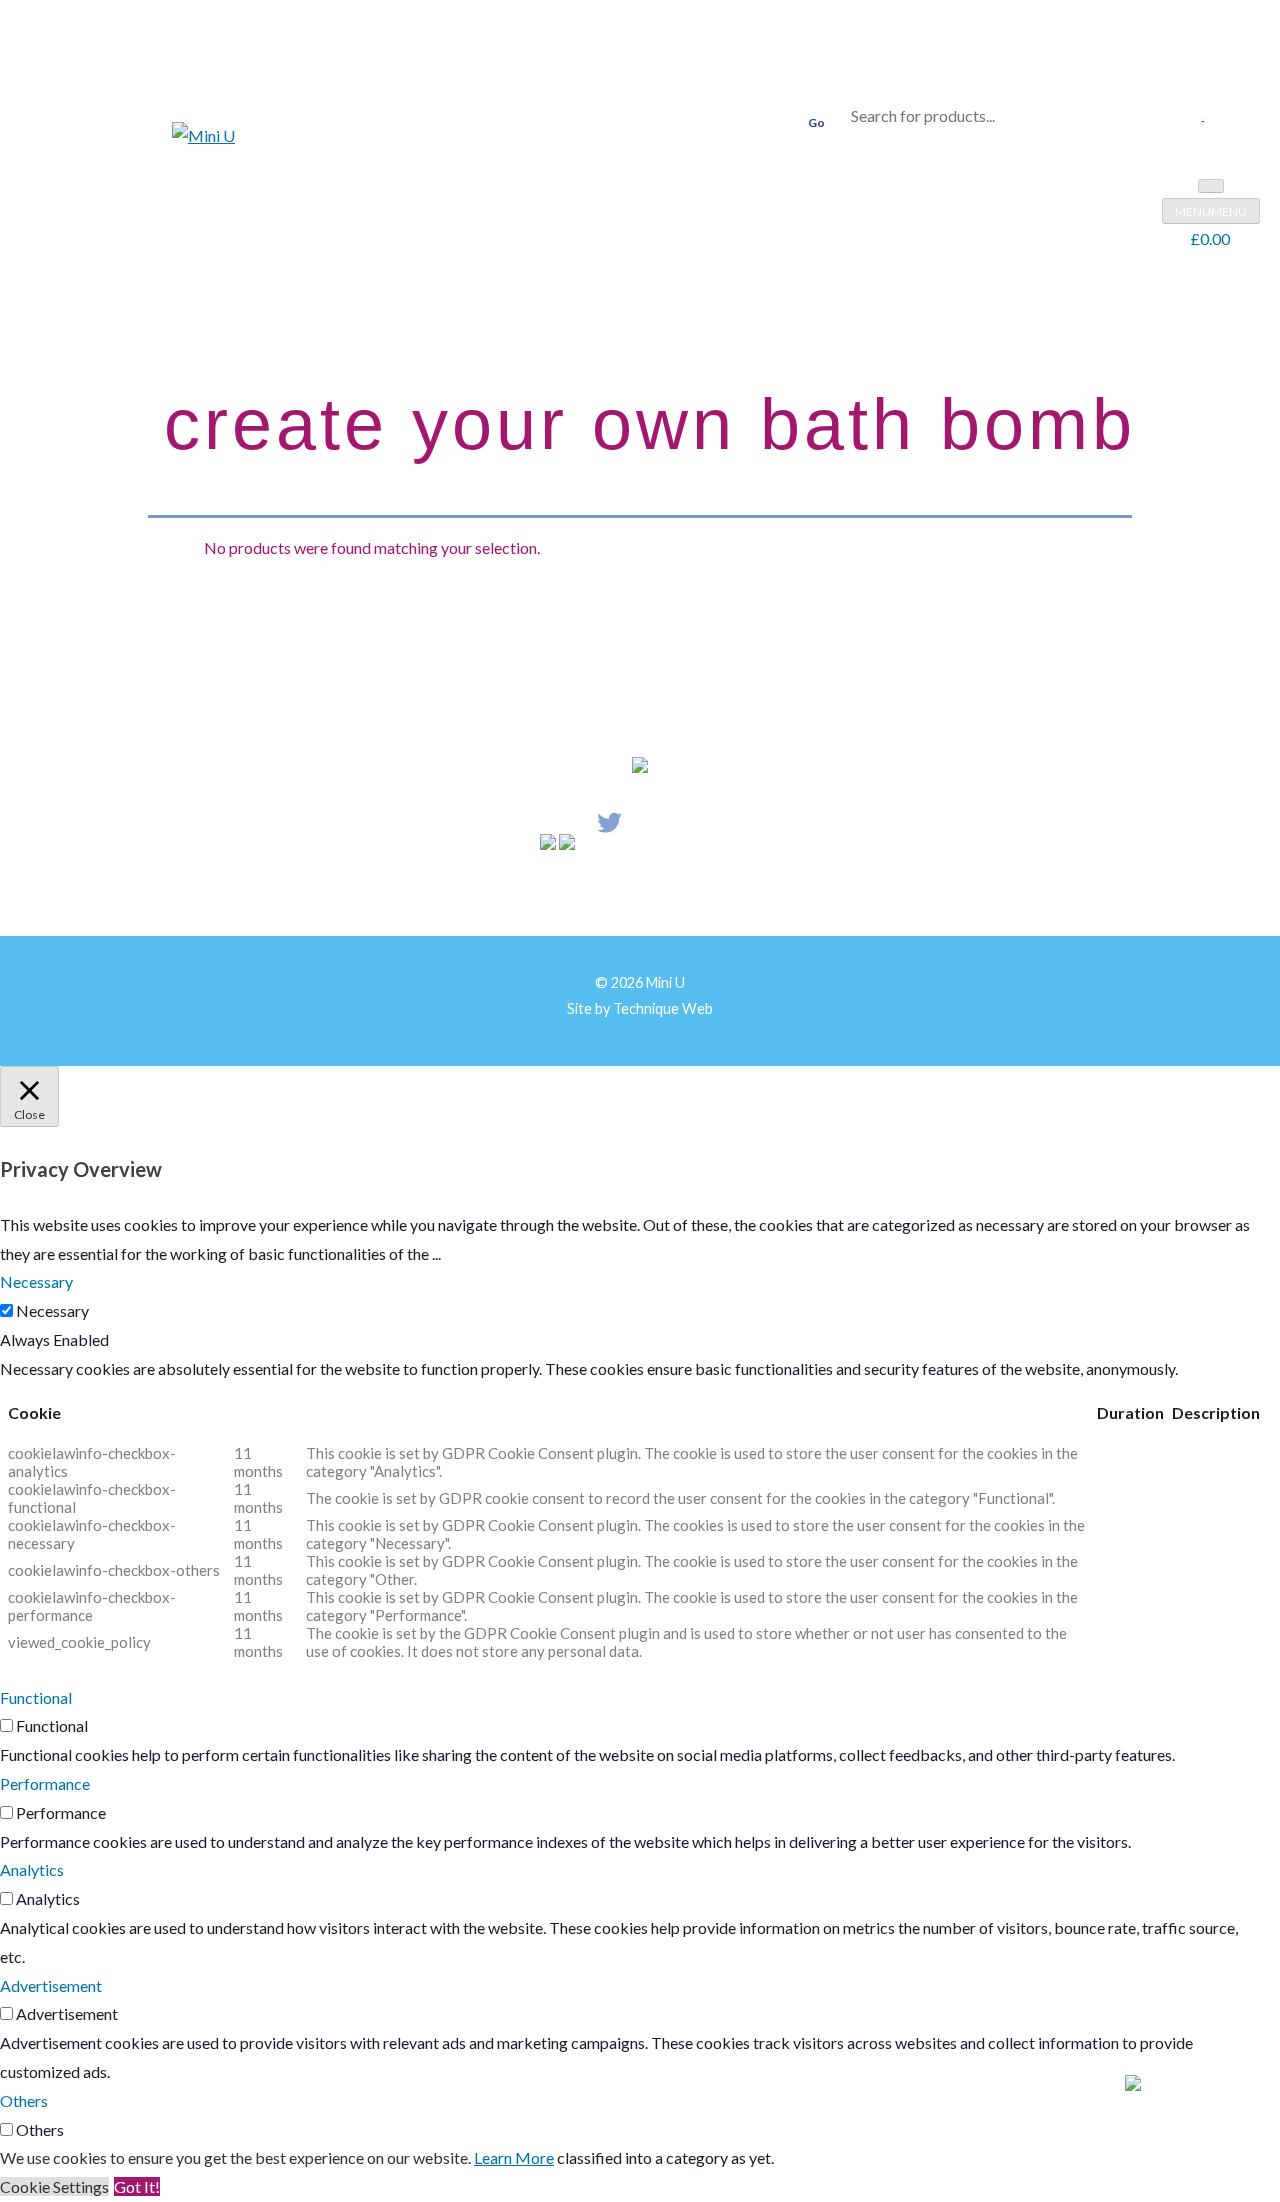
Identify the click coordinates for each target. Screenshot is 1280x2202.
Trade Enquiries (506, 892)
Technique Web (663, 1008)
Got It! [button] (137, 2186)
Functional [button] (36, 1697)
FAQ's (360, 892)
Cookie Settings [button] (54, 2186)
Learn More (514, 2157)
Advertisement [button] (51, 1985)
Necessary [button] (36, 1281)
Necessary (52, 1310)
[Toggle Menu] (1211, 186)
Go (816, 122)
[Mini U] (203, 135)
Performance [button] (45, 1783)
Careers (418, 892)
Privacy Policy (745, 892)
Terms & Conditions (865, 892)
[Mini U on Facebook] (1209, 113)
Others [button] (24, 2100)
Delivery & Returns (628, 892)
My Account (290, 892)
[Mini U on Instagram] (1197, 113)
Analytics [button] (32, 1869)
